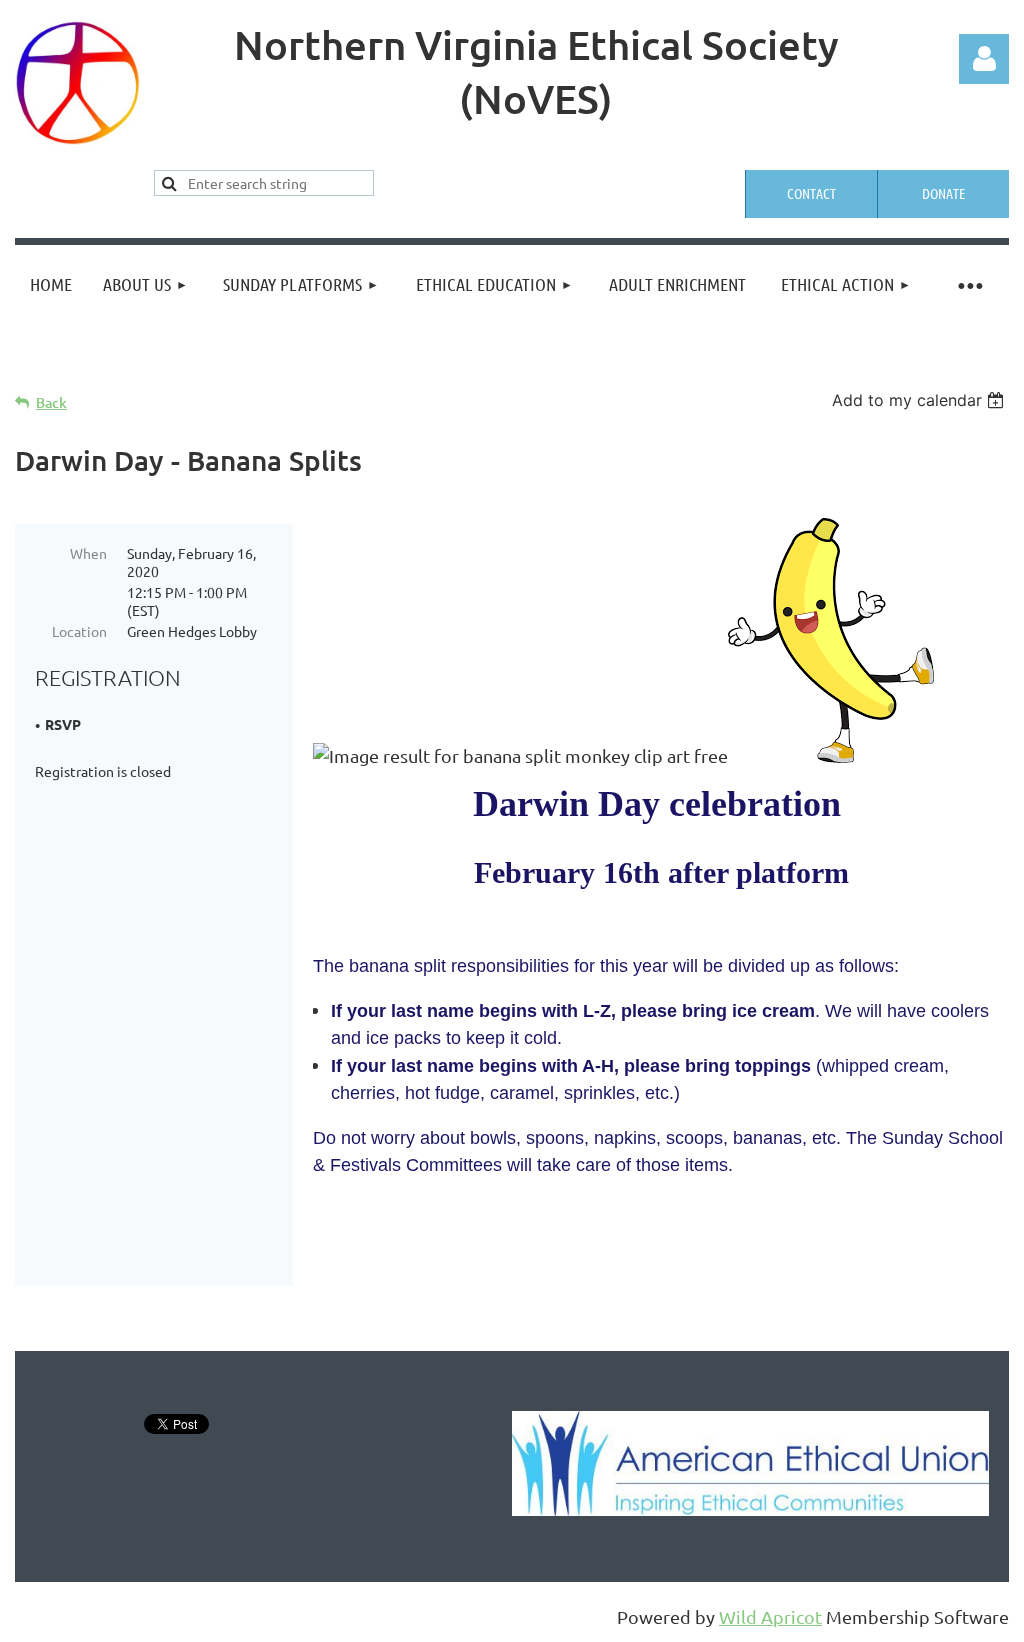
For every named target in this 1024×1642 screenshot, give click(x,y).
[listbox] (920, 400)
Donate (943, 193)
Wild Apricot (770, 1616)
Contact (811, 193)
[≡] (969, 284)
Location (79, 631)
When (88, 553)
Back (51, 402)
